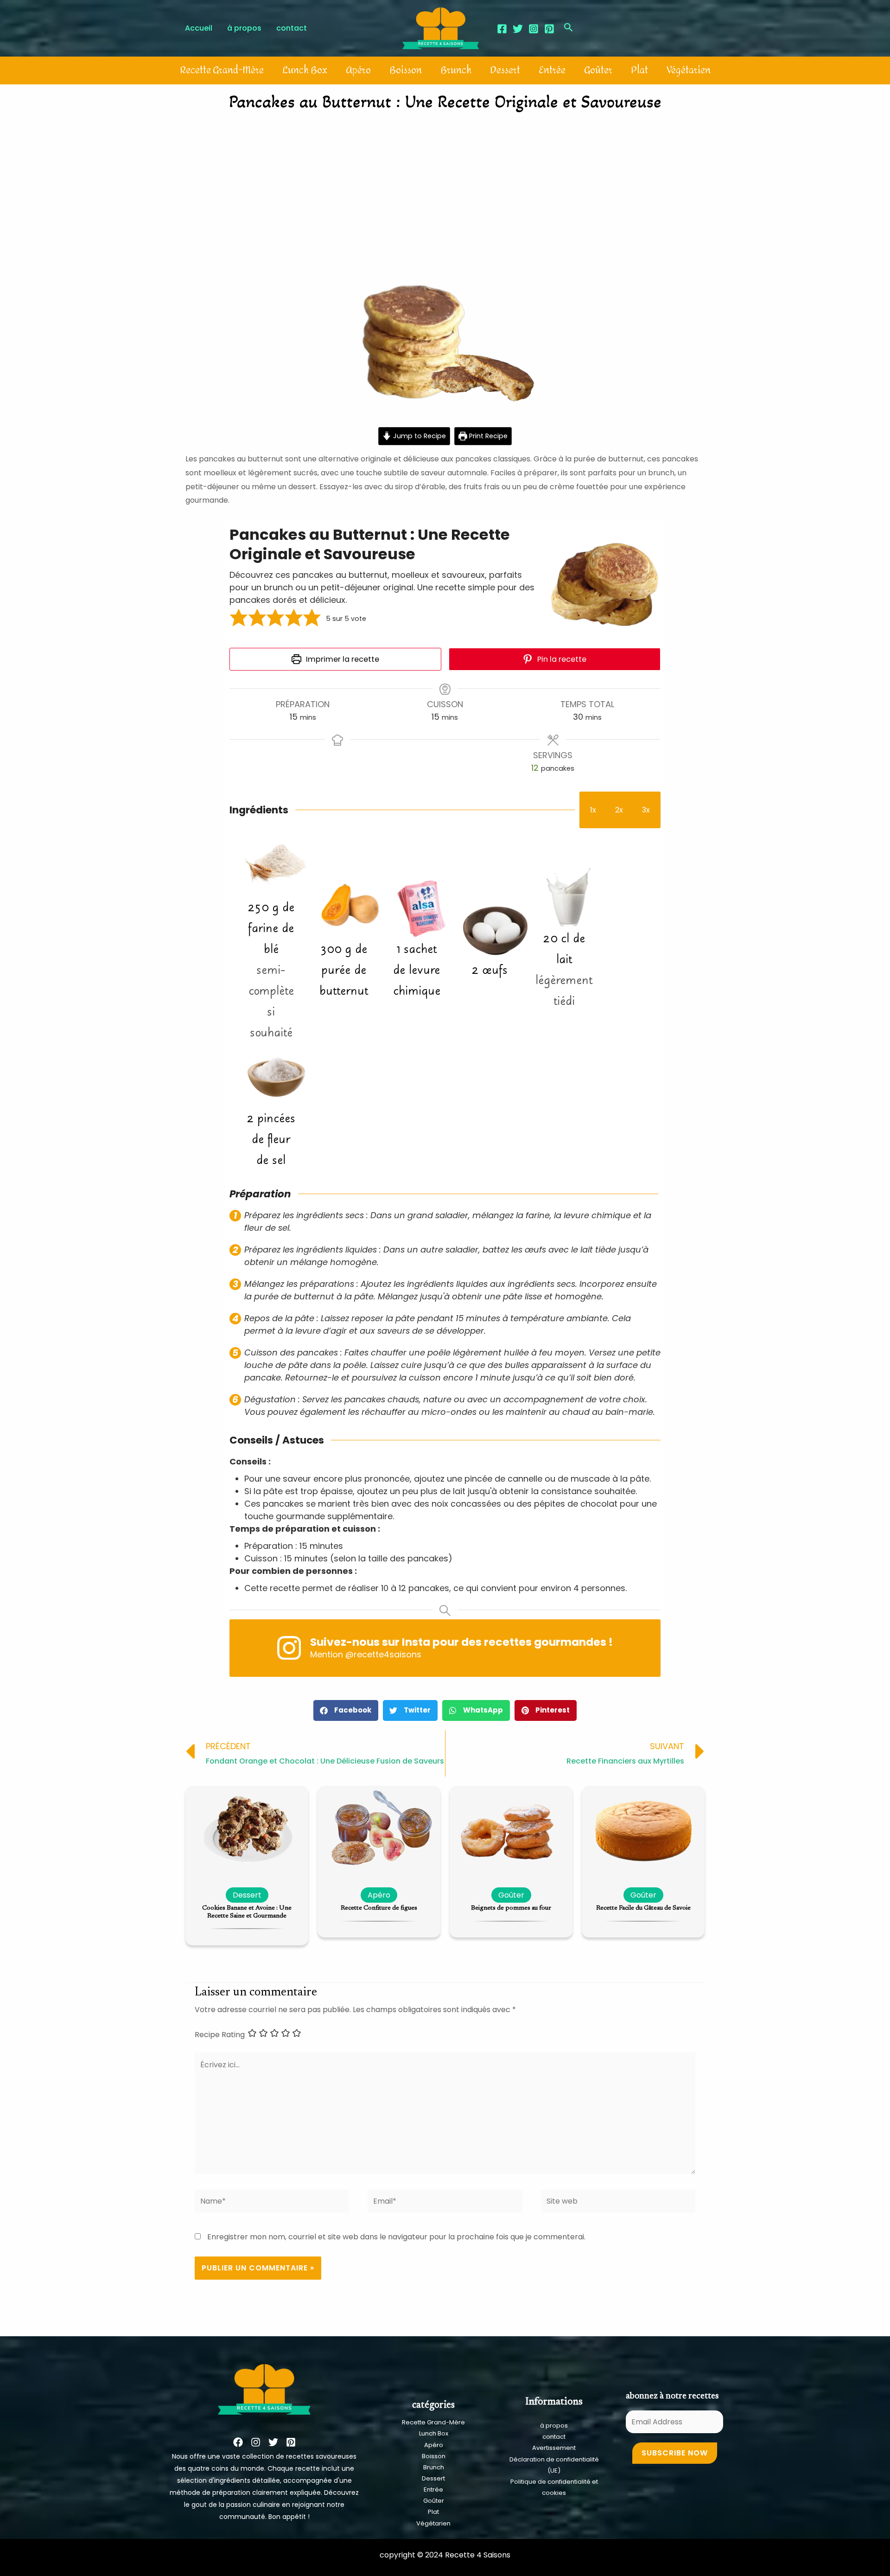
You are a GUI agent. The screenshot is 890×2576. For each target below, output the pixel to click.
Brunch (456, 70)
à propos (554, 2426)
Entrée (552, 70)
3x (646, 810)
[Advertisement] (445, 188)
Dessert (505, 70)
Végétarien (689, 70)
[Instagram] (534, 29)
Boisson (406, 70)
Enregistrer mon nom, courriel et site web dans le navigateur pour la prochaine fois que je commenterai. (396, 2237)
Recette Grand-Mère (222, 70)
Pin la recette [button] (561, 659)
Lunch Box (305, 70)
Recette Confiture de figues (379, 1908)
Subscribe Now (675, 2453)
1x (593, 810)
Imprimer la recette (342, 659)
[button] (239, 619)
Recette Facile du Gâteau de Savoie (643, 1908)
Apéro (358, 70)
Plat (639, 70)
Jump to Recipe (419, 436)
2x (619, 810)
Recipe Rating (220, 2035)
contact (554, 2437)
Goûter (598, 70)
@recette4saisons (383, 1654)
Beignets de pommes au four (511, 1908)
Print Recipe (487, 436)
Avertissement (554, 2448)
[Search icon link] (569, 29)
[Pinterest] (549, 29)
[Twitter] (518, 29)
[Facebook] (502, 29)
